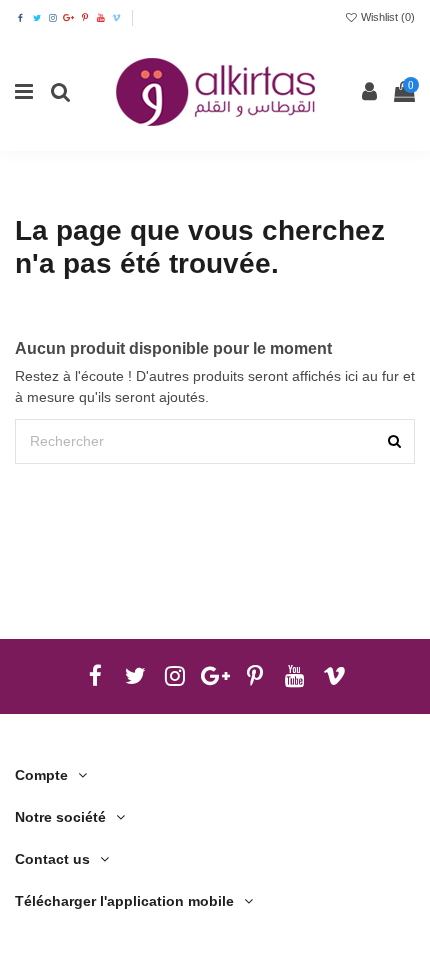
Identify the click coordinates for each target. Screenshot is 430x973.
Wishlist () (386, 17)
